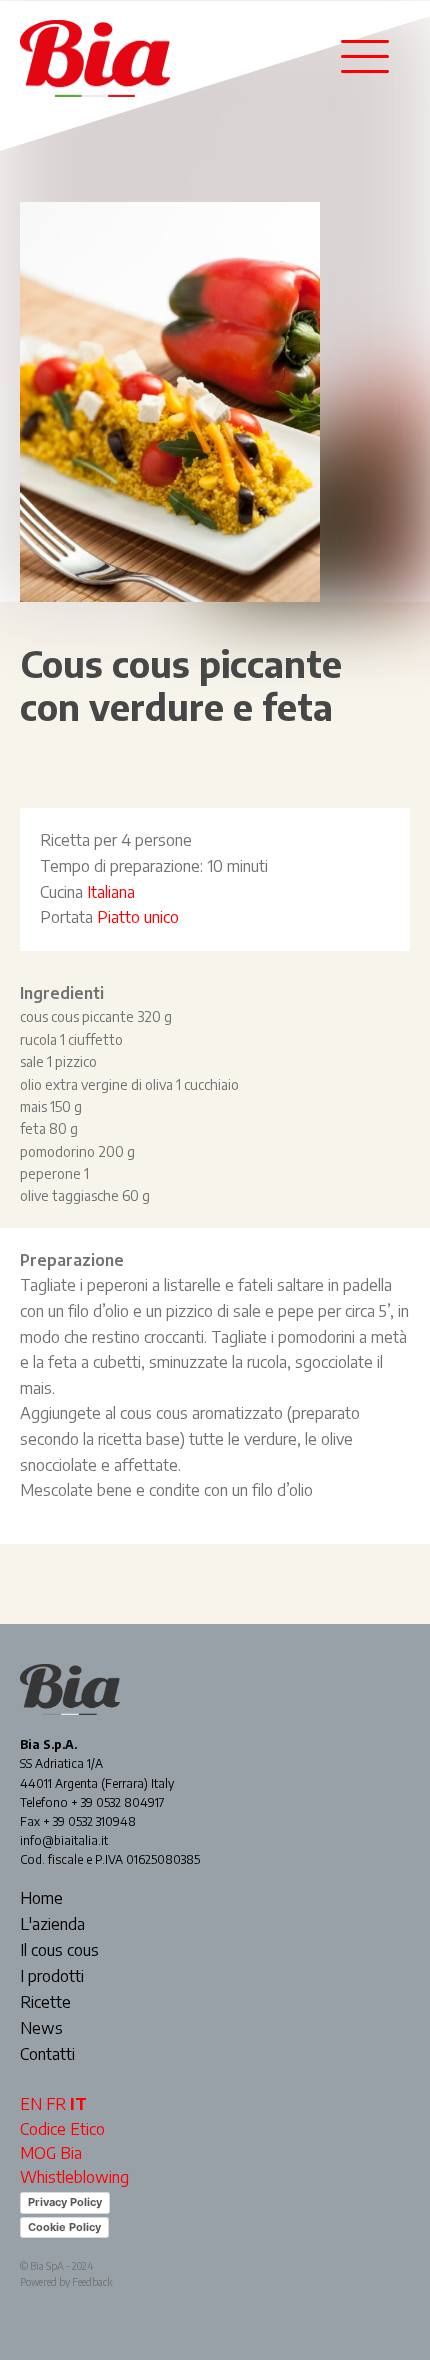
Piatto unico (138, 917)
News (41, 2029)
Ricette (45, 2003)
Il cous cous (59, 1951)
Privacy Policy (65, 2202)
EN (31, 2104)
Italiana (111, 892)
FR (56, 2104)
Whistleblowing (74, 2177)
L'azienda (52, 1925)
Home (41, 1899)
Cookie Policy (64, 2227)
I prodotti (52, 1977)
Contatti (47, 2055)
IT (78, 2104)
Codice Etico (62, 2129)
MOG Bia (51, 2153)
